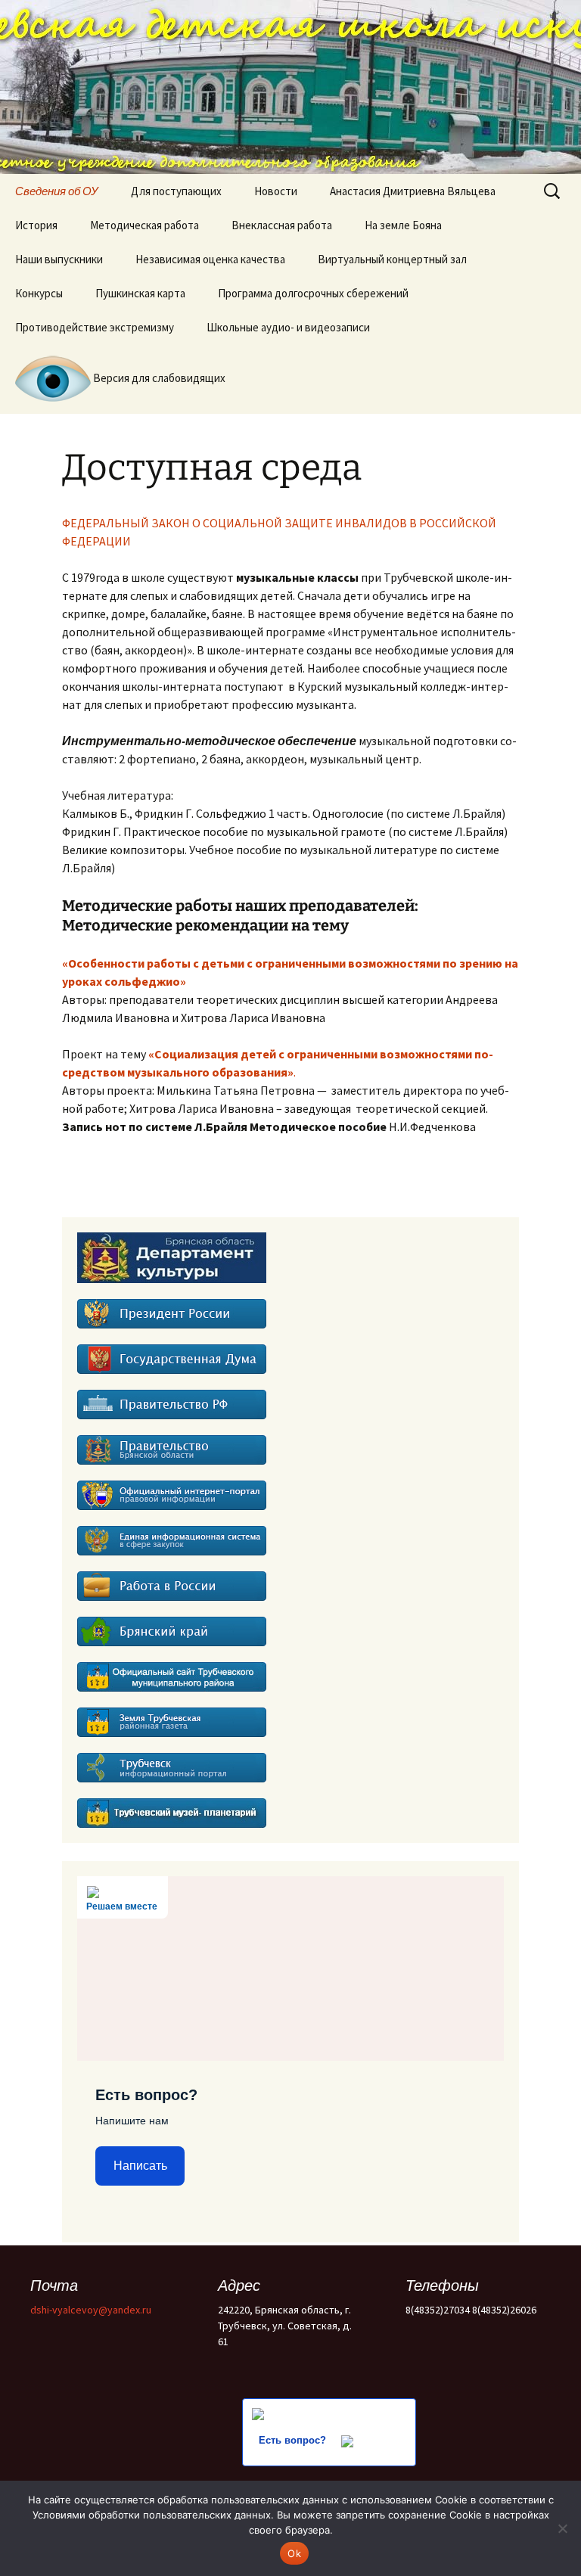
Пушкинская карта (140, 293)
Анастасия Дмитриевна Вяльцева (413, 191)
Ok (294, 2553)
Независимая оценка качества (210, 259)
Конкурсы (39, 293)
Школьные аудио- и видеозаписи (288, 327)
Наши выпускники (59, 259)
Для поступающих (176, 191)
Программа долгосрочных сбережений (313, 293)
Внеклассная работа (282, 225)
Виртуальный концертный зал (392, 259)
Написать (140, 2166)
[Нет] (562, 2528)
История (36, 225)
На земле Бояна (403, 225)
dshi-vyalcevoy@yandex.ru (91, 2310)
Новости (276, 191)
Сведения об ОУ (57, 191)
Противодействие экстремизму (95, 327)
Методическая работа (144, 225)
